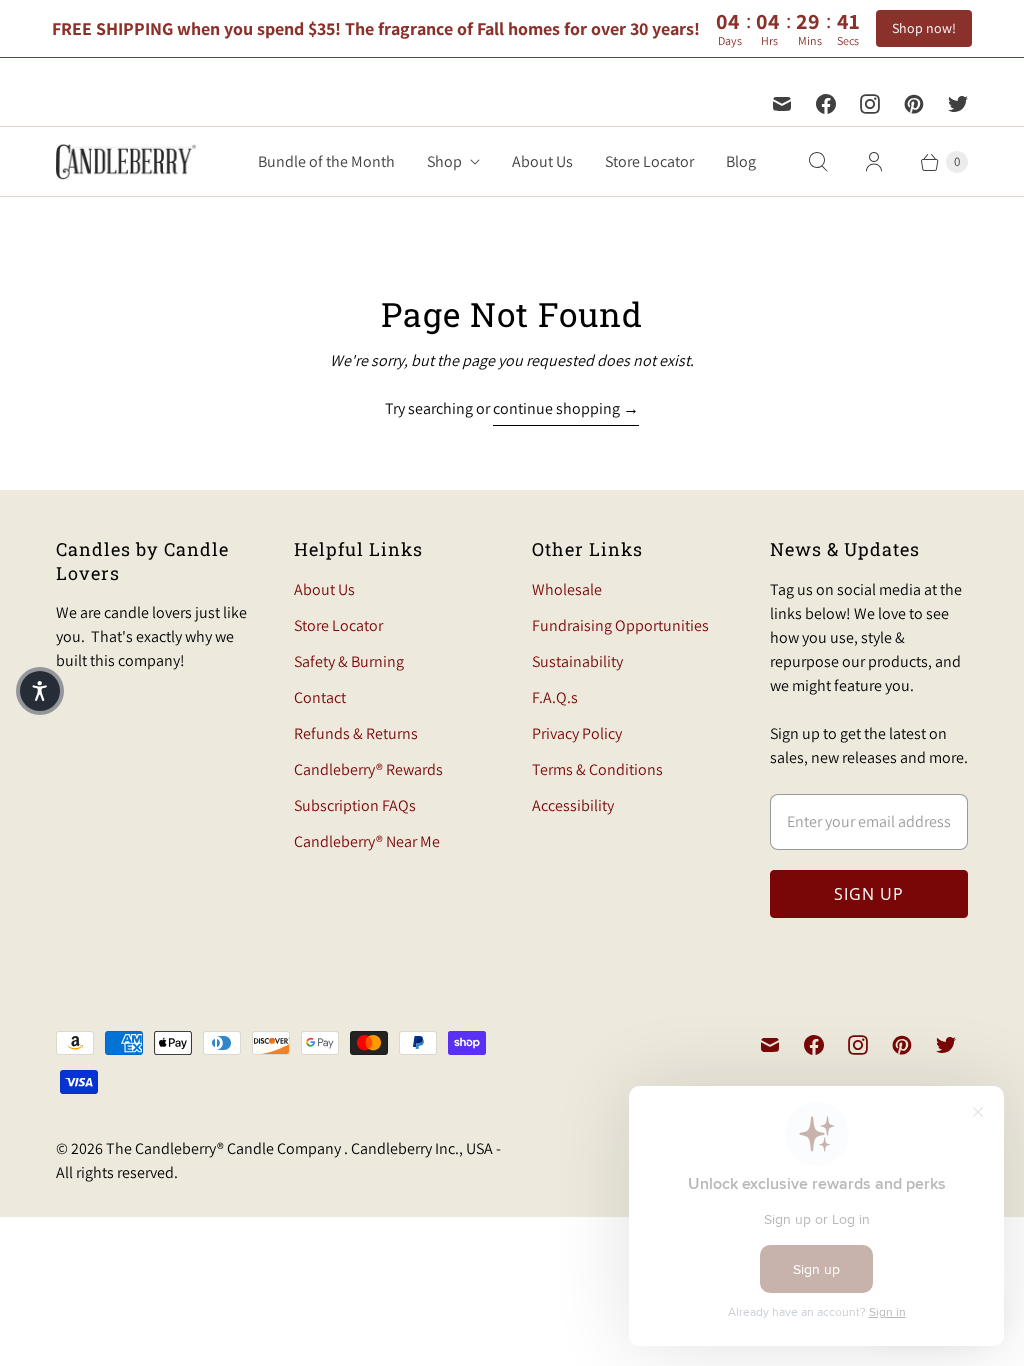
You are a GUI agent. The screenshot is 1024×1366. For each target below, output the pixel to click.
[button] (40, 691)
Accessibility (573, 805)
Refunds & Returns (356, 733)
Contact (320, 697)
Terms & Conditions (597, 769)
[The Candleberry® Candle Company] (126, 161)
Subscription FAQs (355, 805)
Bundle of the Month (326, 161)
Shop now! (924, 28)
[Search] (818, 162)
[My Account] (874, 162)
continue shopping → (566, 408)
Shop (444, 161)
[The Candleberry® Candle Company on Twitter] (958, 104)
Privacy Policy (577, 733)
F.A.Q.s (555, 697)
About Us (542, 161)
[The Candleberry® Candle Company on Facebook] (826, 104)
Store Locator (649, 161)
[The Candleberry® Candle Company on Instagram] (870, 104)
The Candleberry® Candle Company (225, 1148)
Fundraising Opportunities (620, 625)
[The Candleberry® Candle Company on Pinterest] (914, 104)
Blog (741, 161)
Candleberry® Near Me (367, 841)
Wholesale (567, 589)
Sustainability (577, 661)
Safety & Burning (349, 661)
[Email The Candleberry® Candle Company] (782, 104)
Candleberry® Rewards (368, 769)
